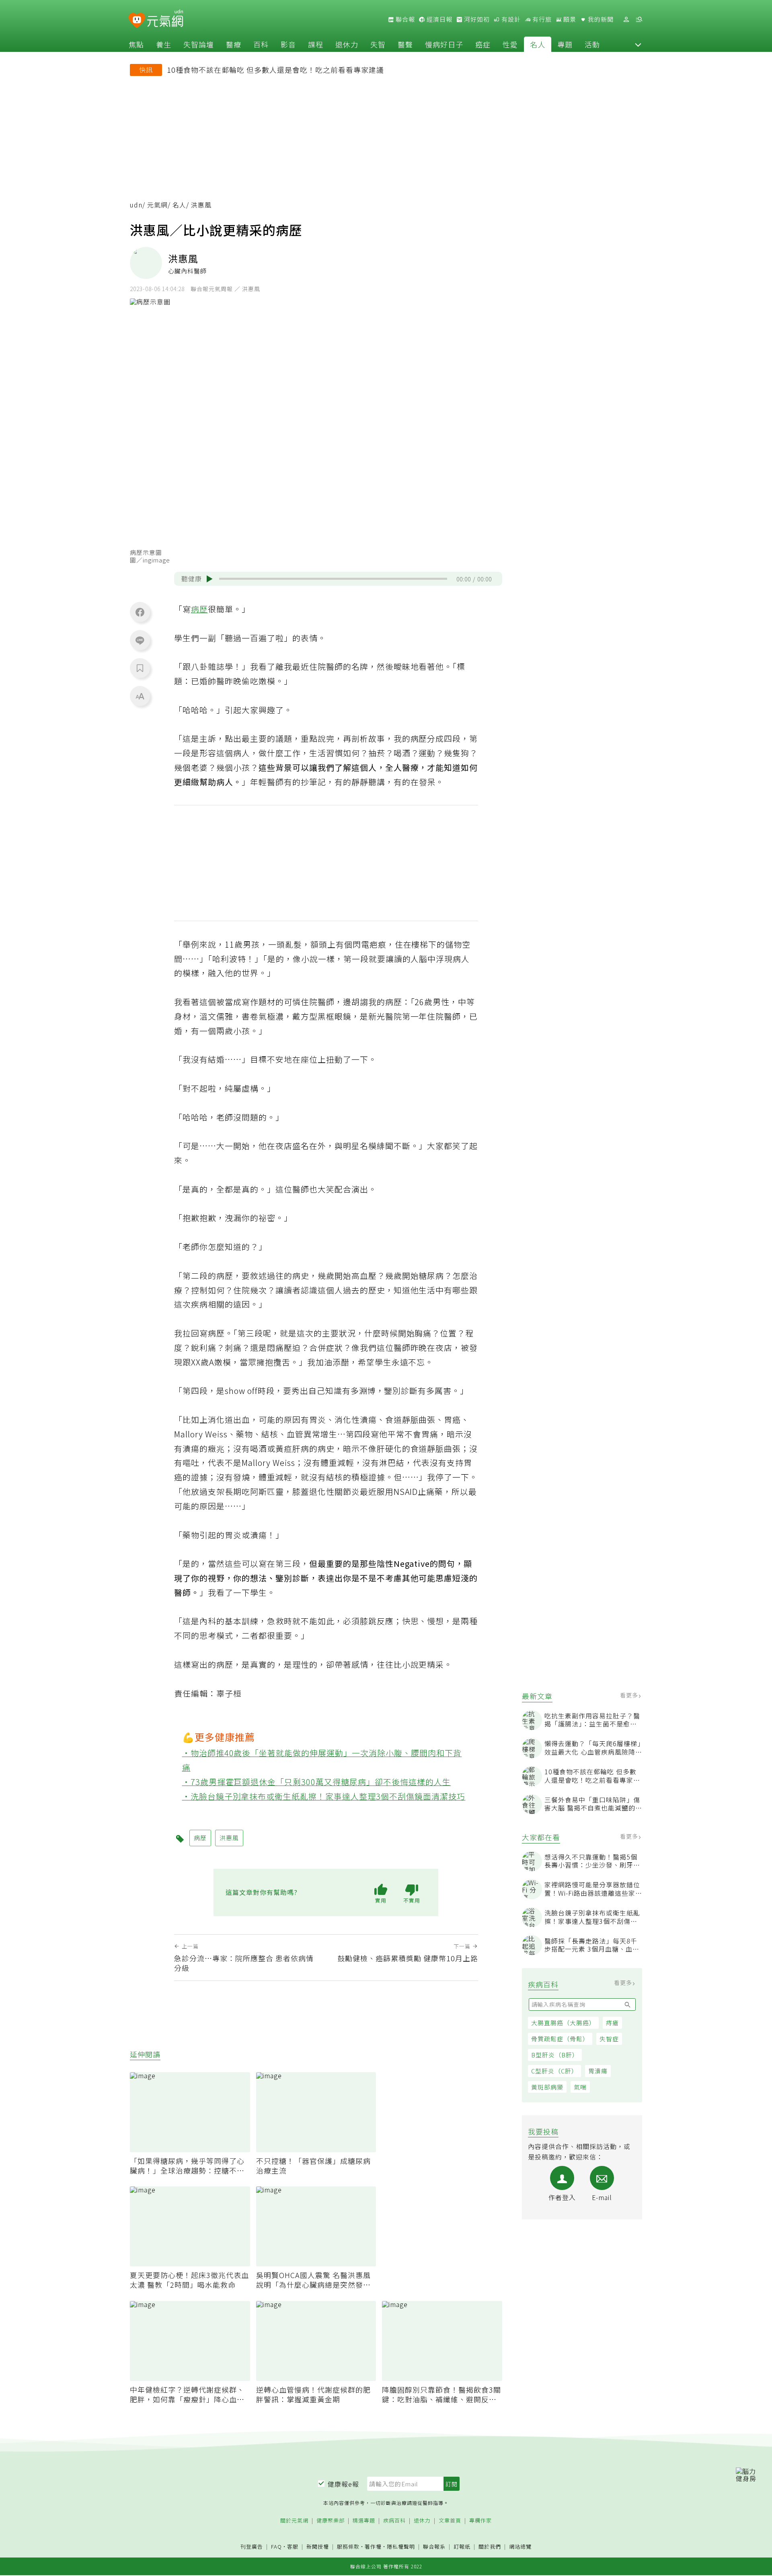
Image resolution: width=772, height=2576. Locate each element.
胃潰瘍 (598, 2071)
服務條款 (348, 2546)
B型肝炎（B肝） (555, 2055)
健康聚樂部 (331, 2521)
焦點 (136, 44)
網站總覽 (520, 2547)
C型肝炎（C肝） (554, 2071)
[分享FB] (140, 612)
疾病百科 (394, 2521)
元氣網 (157, 205)
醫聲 (405, 44)
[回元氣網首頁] (165, 19)
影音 (288, 44)
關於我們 (490, 2547)
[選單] (639, 19)
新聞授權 (318, 2547)
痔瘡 (612, 2023)
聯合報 (404, 19)
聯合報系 (434, 2547)
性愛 (510, 44)
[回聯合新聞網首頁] (137, 21)
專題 (565, 44)
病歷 (199, 609)
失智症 (609, 2039)
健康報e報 (343, 2484)
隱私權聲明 (401, 2546)
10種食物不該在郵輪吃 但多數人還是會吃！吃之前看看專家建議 (275, 70)
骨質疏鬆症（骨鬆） (560, 2039)
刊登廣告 (252, 2547)
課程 (316, 44)
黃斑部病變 (547, 2087)
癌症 (483, 44)
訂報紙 (462, 2547)
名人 (538, 44)
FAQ (276, 2546)
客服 (293, 2546)
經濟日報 (439, 19)
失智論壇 (199, 44)
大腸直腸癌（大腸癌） (563, 2023)
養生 (164, 44)
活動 (592, 44)
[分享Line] (140, 640)
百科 (261, 44)
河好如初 (476, 19)
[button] (638, 44)
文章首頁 (450, 2521)
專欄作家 (480, 2521)
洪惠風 (229, 1838)
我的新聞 (600, 19)
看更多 (630, 1695)
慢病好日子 (444, 44)
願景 (569, 19)
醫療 (234, 44)
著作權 (373, 2546)
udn (136, 205)
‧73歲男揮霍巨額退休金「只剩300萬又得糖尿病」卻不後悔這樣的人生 (317, 1782)
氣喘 (580, 2087)
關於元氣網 (294, 2521)
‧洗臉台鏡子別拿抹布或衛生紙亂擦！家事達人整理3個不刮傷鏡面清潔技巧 (324, 1796)
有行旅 (541, 19)
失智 (378, 44)
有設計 (510, 19)
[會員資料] (626, 19)
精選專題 (364, 2521)
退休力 (347, 44)
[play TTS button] (209, 579)
